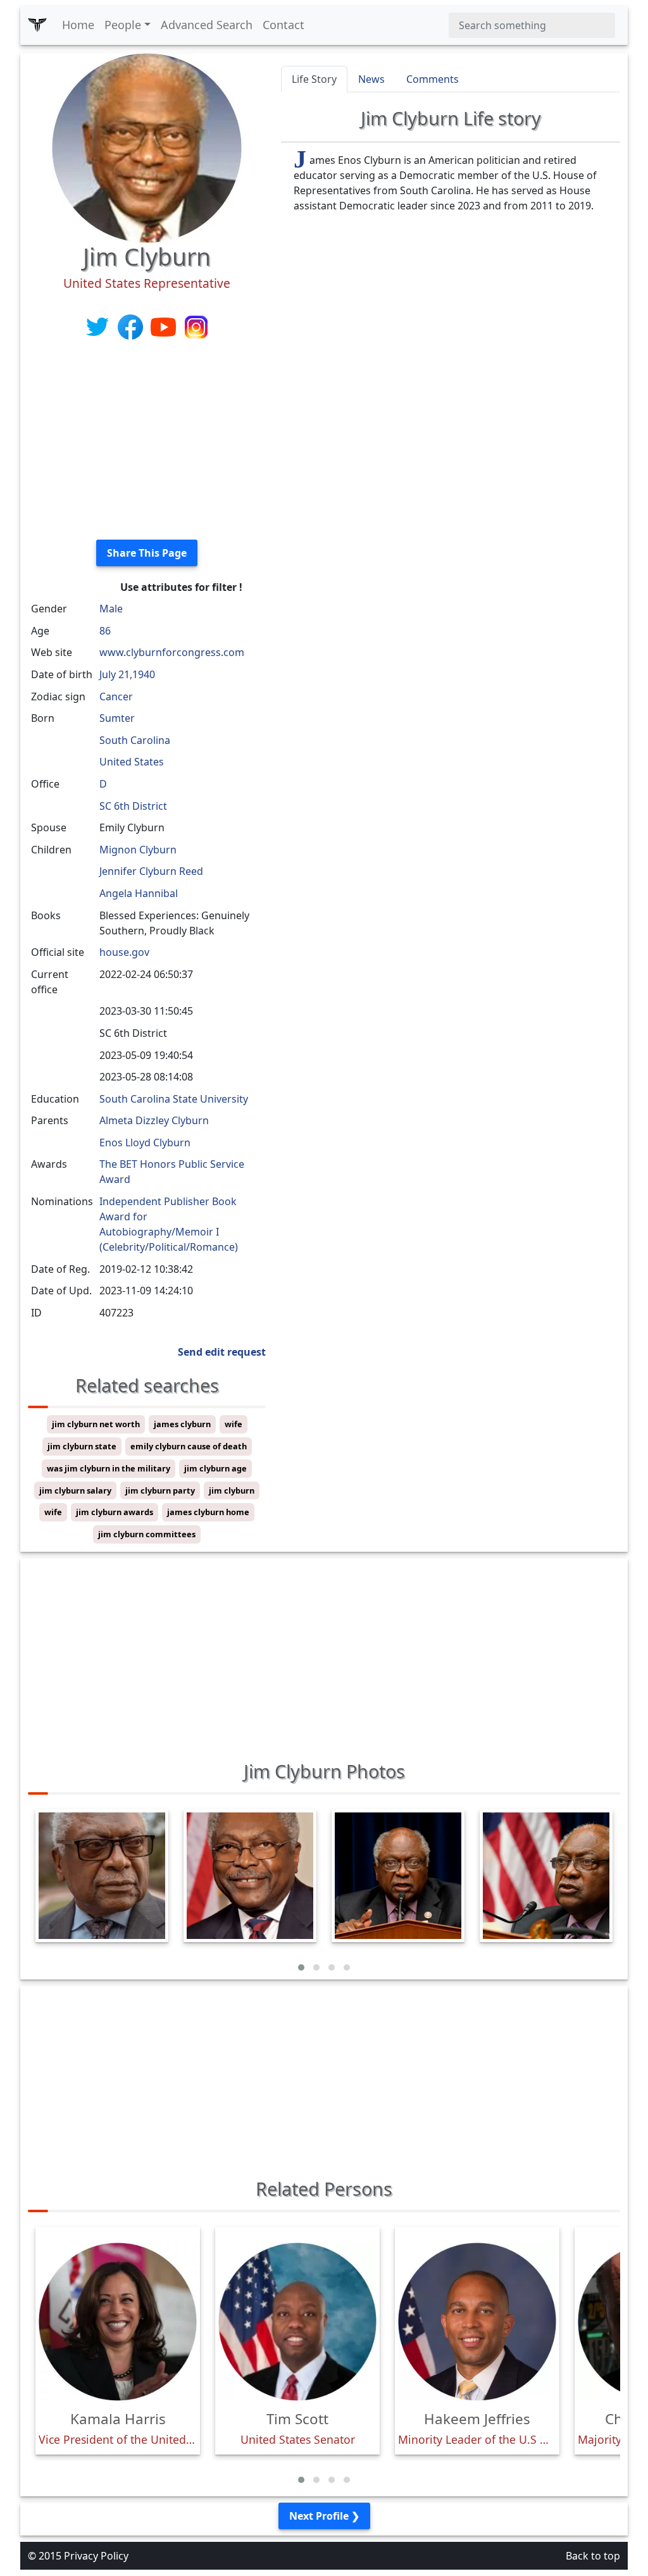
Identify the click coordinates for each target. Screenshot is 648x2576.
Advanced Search (207, 25)
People (123, 25)
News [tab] (371, 79)
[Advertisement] (147, 441)
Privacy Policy (96, 2556)
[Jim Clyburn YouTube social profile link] (165, 326)
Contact (283, 25)
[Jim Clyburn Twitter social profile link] (99, 326)
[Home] (37, 25)
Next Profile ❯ (324, 2516)
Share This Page (147, 553)
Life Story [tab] (314, 79)
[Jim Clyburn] (147, 147)
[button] (301, 1967)
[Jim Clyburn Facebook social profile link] (132, 326)
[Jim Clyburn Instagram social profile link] (196, 326)
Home (78, 25)
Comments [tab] (433, 79)
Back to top (593, 2556)
